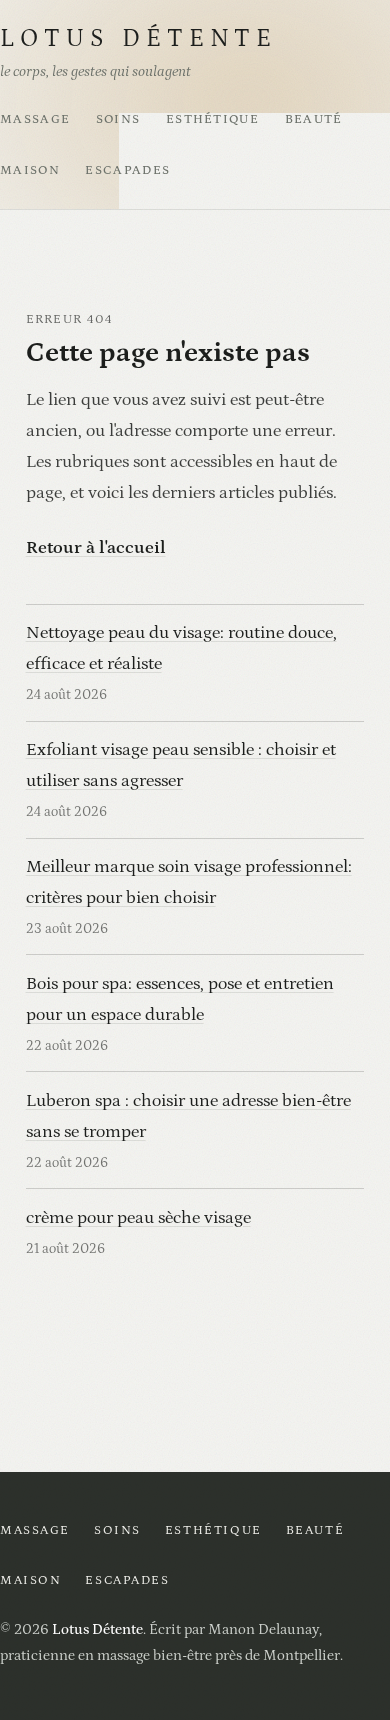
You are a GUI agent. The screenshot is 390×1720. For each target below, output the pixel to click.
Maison (30, 170)
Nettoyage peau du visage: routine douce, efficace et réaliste (181, 648)
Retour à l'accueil (96, 547)
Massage (35, 119)
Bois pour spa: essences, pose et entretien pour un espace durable (180, 999)
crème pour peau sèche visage (138, 1217)
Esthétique (212, 119)
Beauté (314, 119)
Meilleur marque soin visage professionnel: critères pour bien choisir (189, 882)
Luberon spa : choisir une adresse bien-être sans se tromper (188, 1116)
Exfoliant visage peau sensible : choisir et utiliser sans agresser (181, 765)
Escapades (127, 170)
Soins (118, 119)
